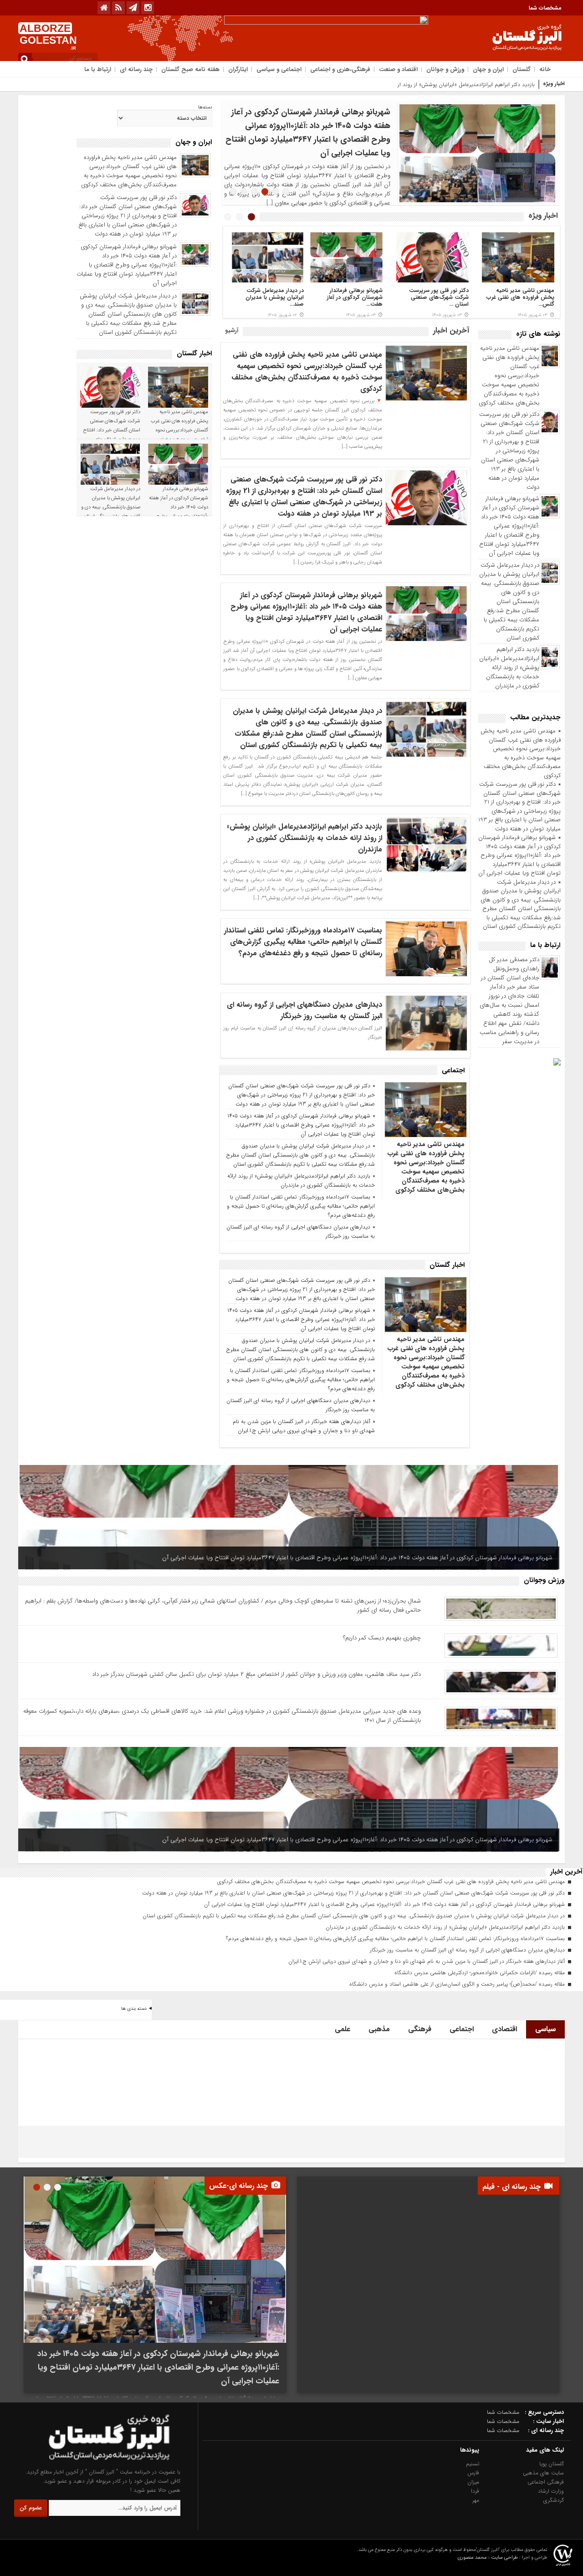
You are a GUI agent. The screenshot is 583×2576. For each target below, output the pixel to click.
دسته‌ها (205, 108)
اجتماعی (462, 2029)
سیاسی (545, 2029)
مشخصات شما (545, 8)
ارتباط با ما (98, 69)
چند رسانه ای (136, 69)
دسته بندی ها (134, 2009)
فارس (473, 2473)
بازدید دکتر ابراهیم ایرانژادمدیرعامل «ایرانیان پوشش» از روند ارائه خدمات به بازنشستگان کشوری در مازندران (509, 668)
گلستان (522, 69)
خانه (545, 69)
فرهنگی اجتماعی (546, 2482)
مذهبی (379, 2029)
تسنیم (473, 2464)
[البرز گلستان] (92, 2463)
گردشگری (554, 2500)
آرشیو (232, 330)
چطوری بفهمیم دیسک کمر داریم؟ (382, 1638)
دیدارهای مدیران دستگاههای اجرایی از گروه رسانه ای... (349, 294)
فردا (475, 2491)
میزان (473, 2482)
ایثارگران (238, 69)
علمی (343, 2029)
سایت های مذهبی (543, 2473)
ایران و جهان (488, 69)
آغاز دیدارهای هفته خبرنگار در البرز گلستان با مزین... (270, 294)
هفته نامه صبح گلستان (190, 69)
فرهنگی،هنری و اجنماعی (340, 69)
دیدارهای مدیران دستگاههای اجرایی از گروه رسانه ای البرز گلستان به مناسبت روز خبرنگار (304, 1010)
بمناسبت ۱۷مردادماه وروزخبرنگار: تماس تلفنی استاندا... (441, 297)
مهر (476, 2500)
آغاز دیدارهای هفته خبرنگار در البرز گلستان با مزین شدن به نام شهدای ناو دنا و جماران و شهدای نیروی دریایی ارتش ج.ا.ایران (304, 1426)
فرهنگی (420, 2029)
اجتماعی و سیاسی (279, 69)
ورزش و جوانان (445, 69)
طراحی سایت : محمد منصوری (488, 2558)
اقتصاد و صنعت (398, 69)
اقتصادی (504, 2029)
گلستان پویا (552, 2464)
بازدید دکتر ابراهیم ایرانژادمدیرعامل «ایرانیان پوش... (526, 297)
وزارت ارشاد (551, 2491)
